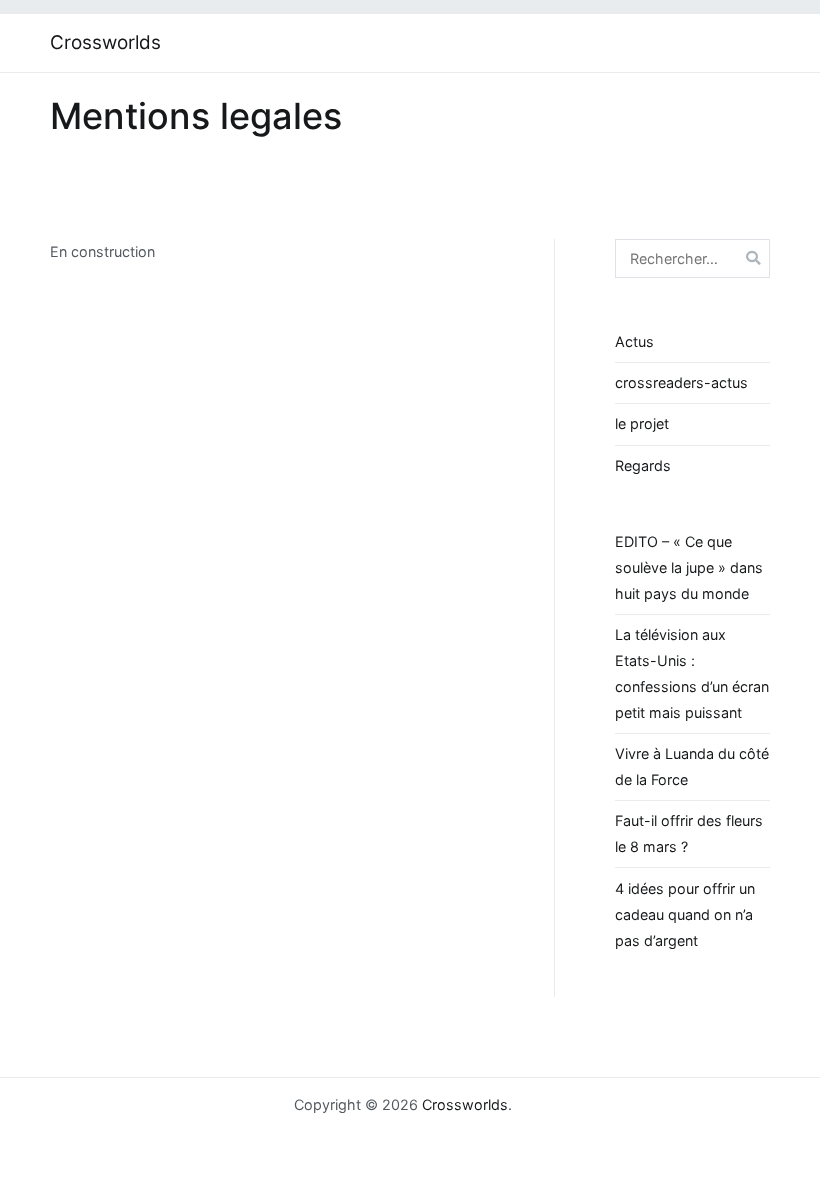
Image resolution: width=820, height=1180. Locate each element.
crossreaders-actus (681, 382)
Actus (634, 341)
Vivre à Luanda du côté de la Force (692, 766)
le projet (642, 423)
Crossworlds (105, 42)
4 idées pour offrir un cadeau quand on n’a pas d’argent (685, 914)
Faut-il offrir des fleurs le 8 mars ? (689, 833)
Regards (643, 465)
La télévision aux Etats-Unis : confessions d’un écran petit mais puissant (692, 673)
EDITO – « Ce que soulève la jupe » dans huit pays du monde (689, 567)
